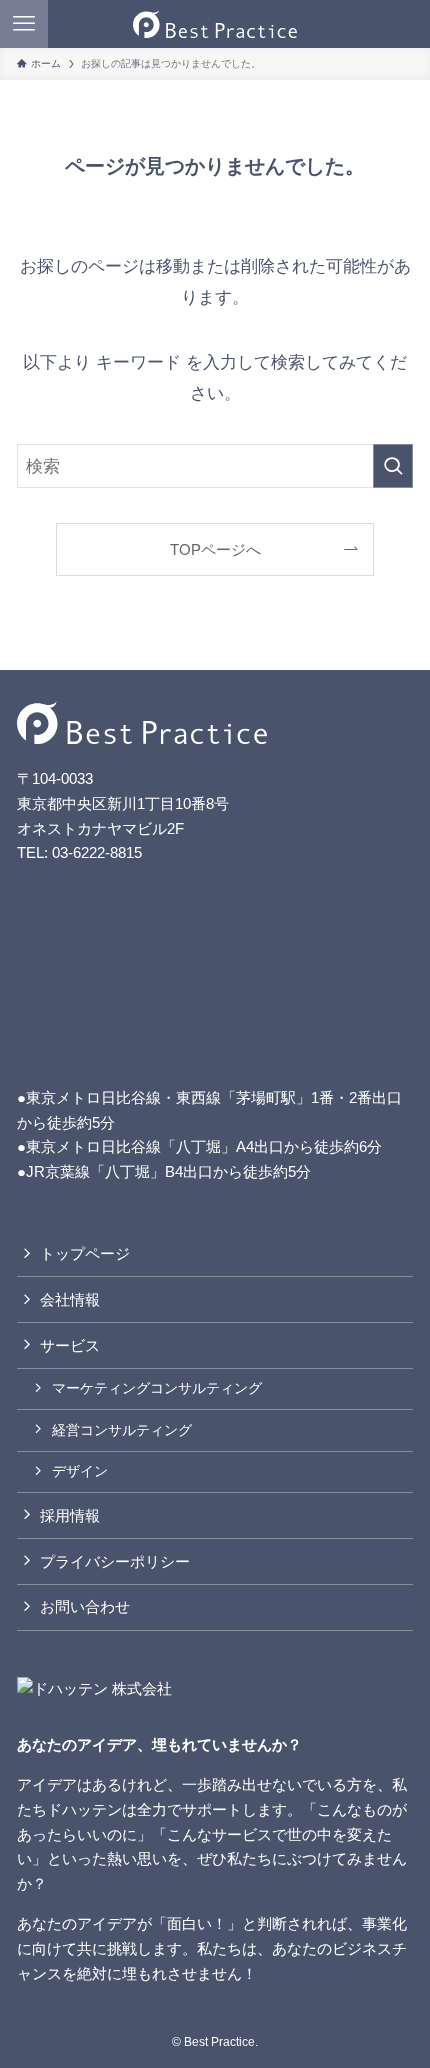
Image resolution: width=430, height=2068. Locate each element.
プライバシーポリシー (115, 1561)
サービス (70, 1345)
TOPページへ (215, 549)
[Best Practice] (215, 24)
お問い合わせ (85, 1606)
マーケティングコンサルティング (157, 1388)
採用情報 (70, 1515)
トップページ (85, 1253)
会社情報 (70, 1299)
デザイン (80, 1471)
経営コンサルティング (122, 1430)
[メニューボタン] (24, 24)
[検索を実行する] (393, 466)
